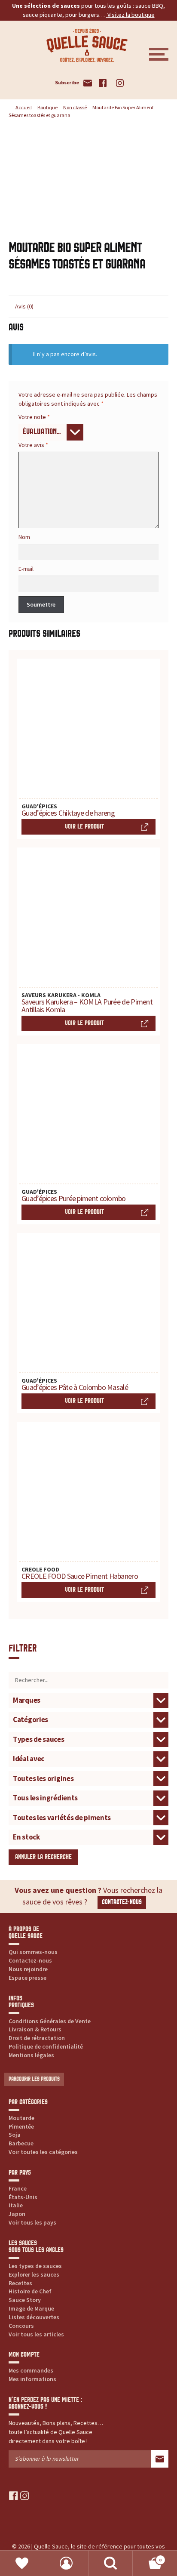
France (18, 2188)
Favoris (22, 2563)
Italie (16, 2205)
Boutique (47, 107)
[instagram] (25, 2496)
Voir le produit (84, 827)
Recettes (20, 2283)
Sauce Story (25, 2300)
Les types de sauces (35, 2266)
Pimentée (21, 2126)
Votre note (34, 417)
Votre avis (33, 445)
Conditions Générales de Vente (50, 2021)
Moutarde (21, 2118)
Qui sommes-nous (33, 1952)
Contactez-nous (122, 1902)
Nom (24, 537)
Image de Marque (31, 2308)
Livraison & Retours (35, 2029)
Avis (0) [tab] (24, 306)
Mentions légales (31, 2055)
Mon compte (66, 2563)
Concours (21, 2326)
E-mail (26, 569)
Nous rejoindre (28, 1969)
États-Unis (23, 2197)
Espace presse (27, 1978)
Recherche (111, 2563)
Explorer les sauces (34, 2274)
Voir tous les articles (36, 2334)
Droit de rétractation (37, 2038)
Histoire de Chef (30, 2291)
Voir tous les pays (32, 2222)
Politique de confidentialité (46, 2046)
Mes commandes (31, 2370)
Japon (17, 2214)
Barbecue (21, 2143)
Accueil (24, 107)
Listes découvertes (34, 2317)
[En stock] (88, 1837)
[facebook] (14, 2496)
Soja (15, 2135)
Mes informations (32, 2379)
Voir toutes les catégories (43, 2152)
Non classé (75, 107)
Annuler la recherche (43, 1857)
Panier (147, 2557)
